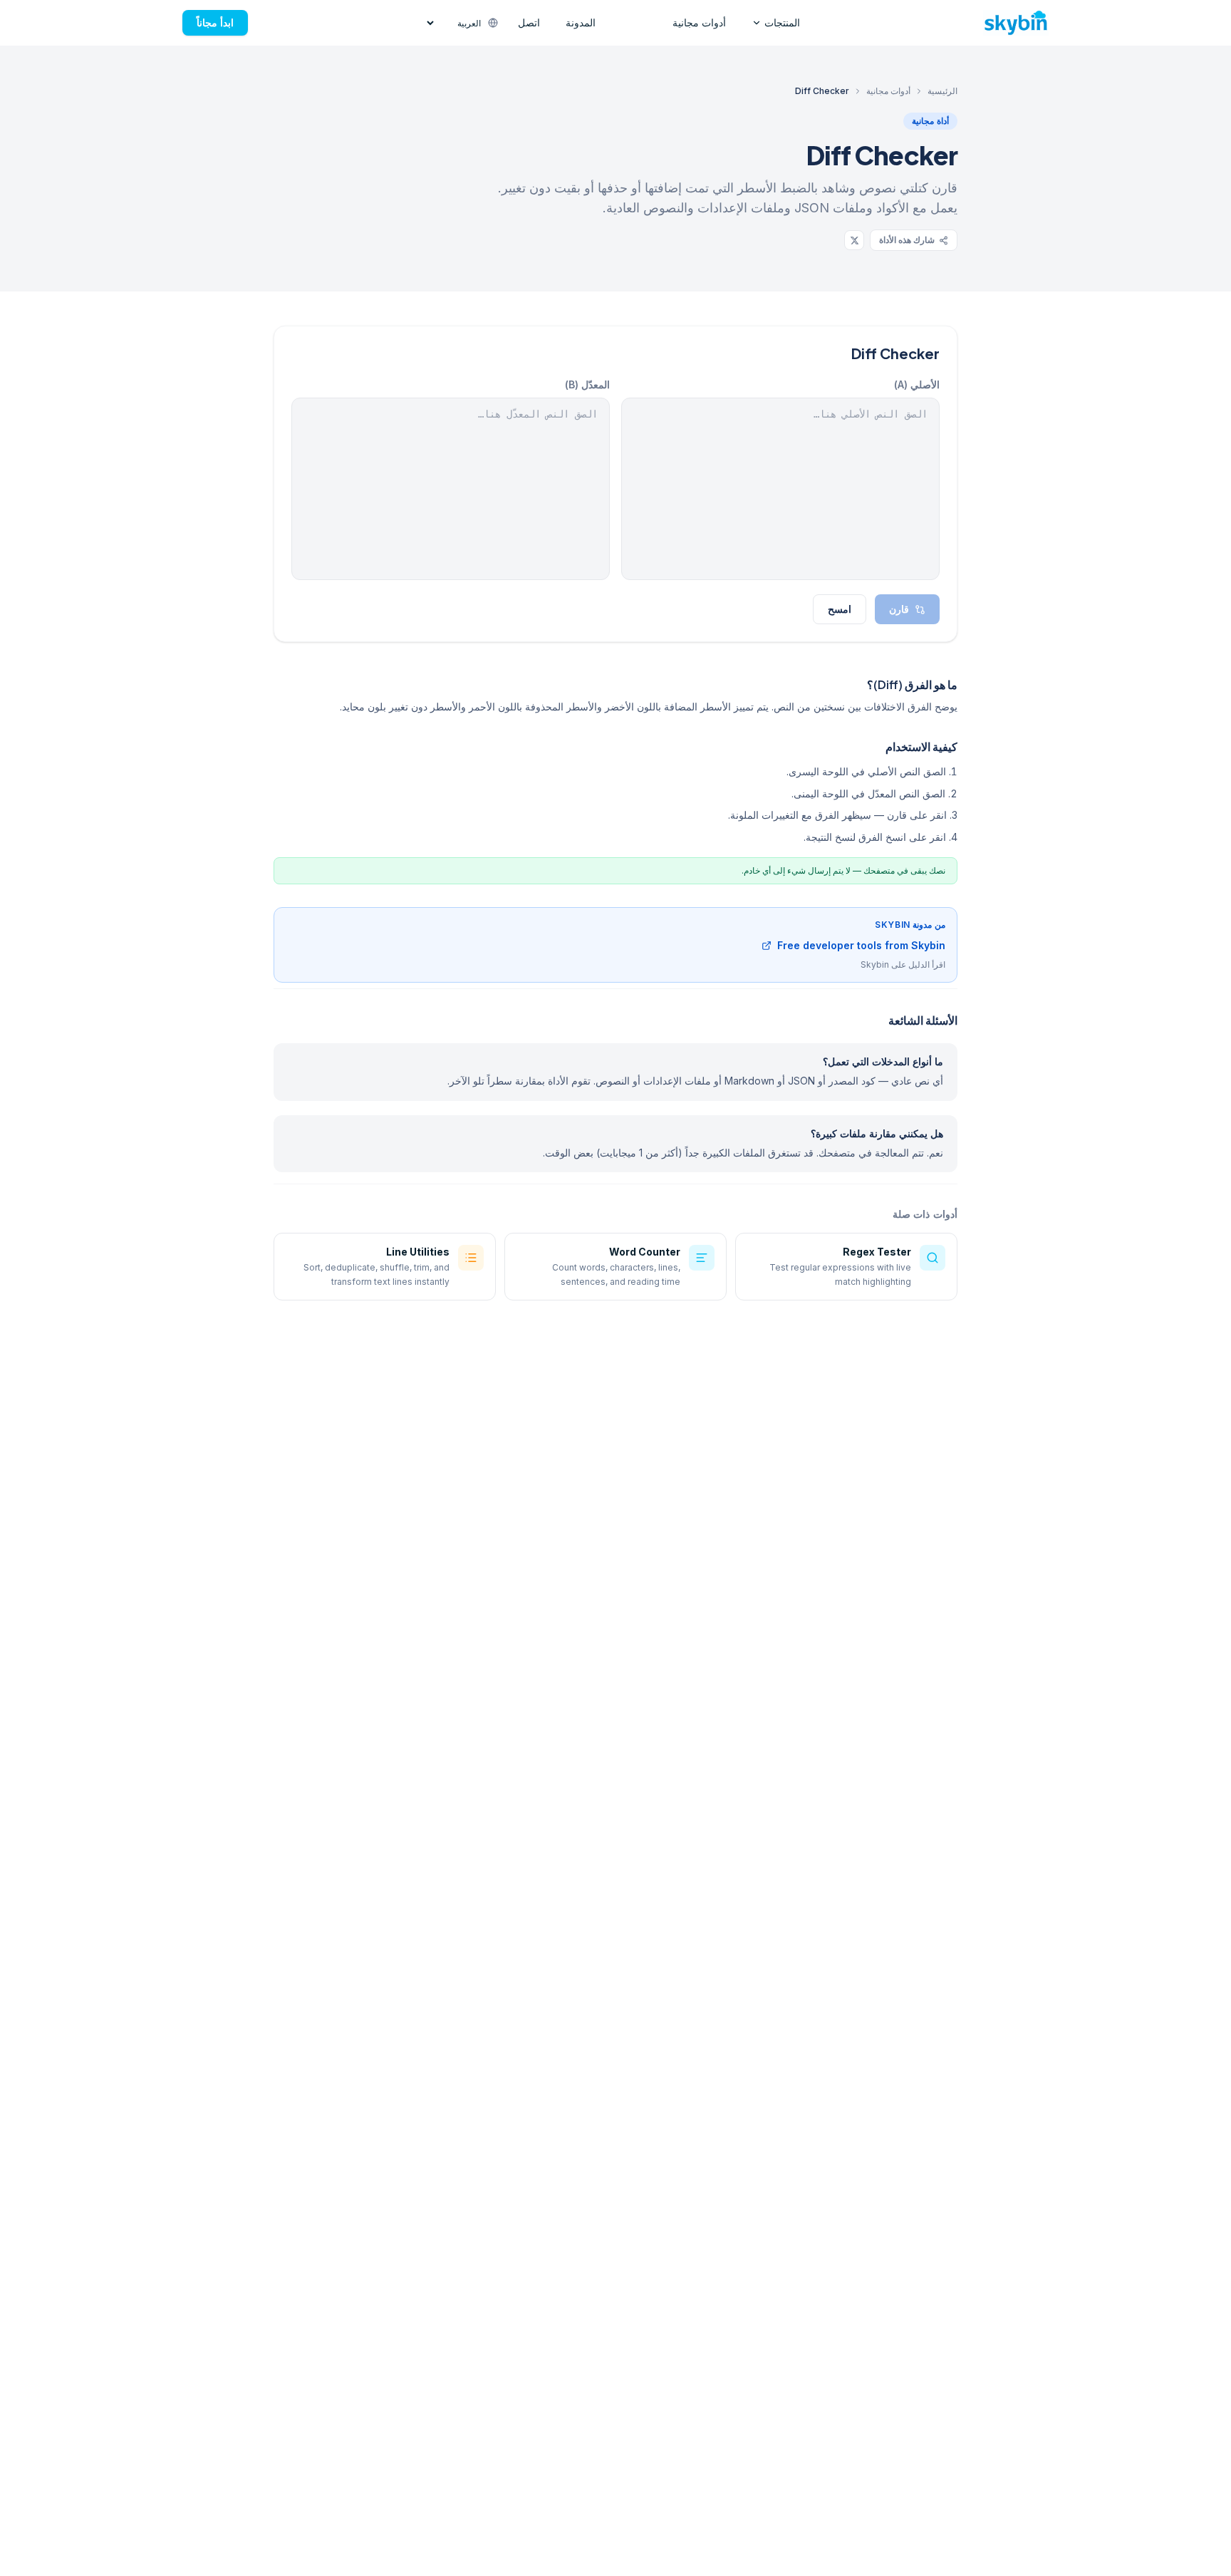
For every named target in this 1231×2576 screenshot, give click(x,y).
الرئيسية (942, 91)
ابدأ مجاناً (215, 22)
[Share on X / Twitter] (854, 240)
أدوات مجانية (699, 22)
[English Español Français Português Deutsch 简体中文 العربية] (462, 23)
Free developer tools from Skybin (861, 945)
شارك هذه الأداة (907, 240)
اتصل (529, 22)
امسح (840, 609)
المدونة (581, 22)
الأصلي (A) (917, 384)
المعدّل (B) (587, 384)
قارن (899, 609)
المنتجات (782, 22)
